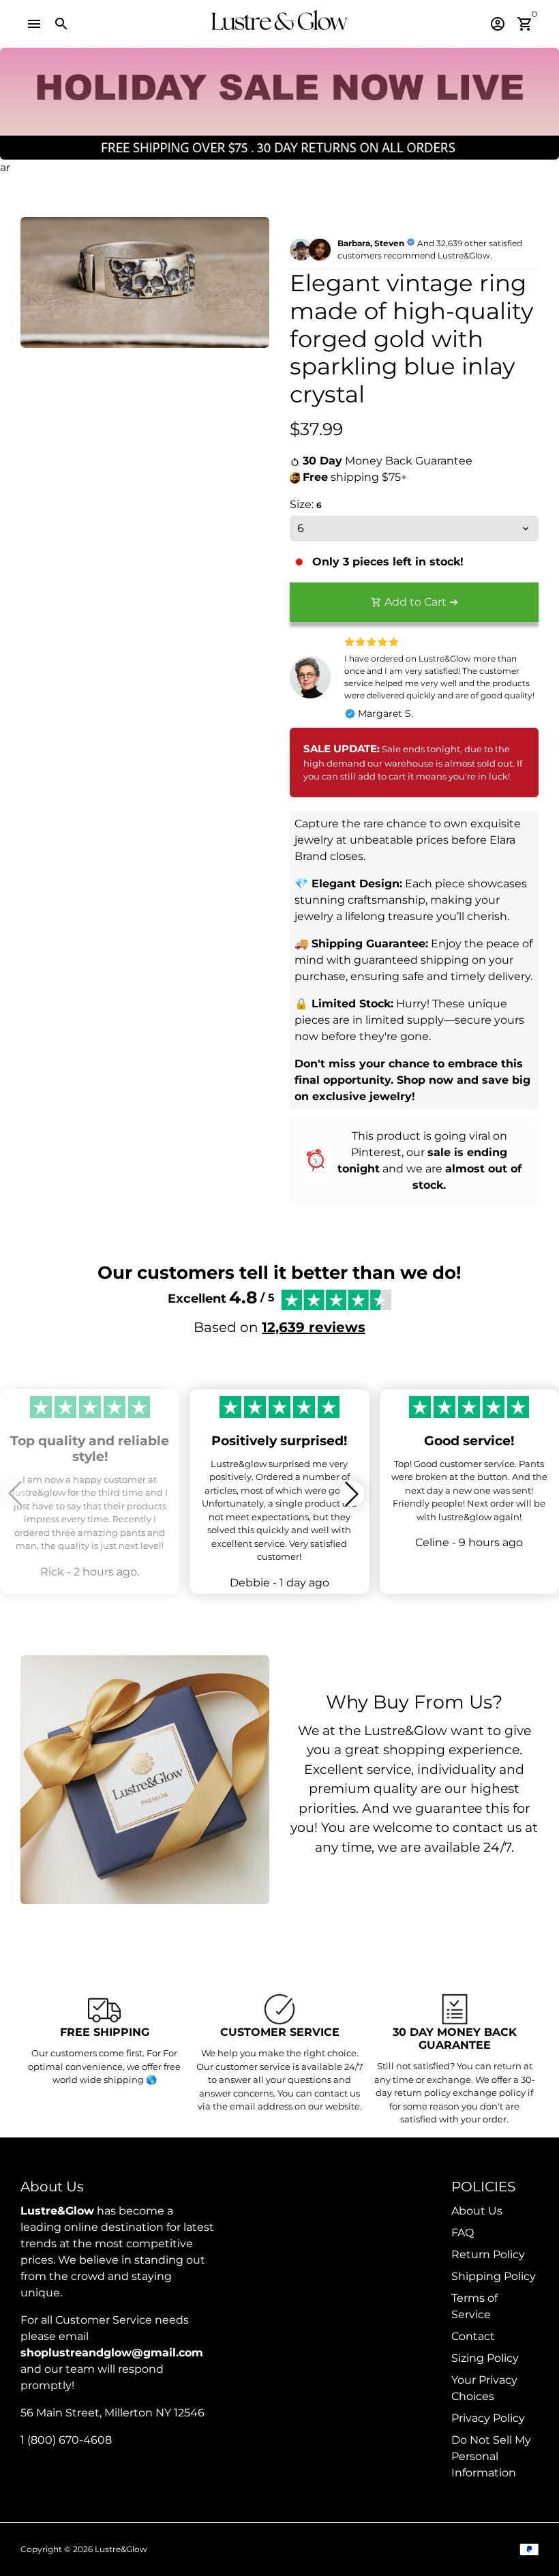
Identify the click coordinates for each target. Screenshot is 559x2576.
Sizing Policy (485, 2358)
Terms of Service (474, 2306)
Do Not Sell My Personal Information (491, 2456)
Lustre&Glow (121, 2549)
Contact (473, 2336)
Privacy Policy (488, 2418)
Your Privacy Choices (484, 2388)
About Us (477, 2211)
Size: (306, 504)
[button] (352, 1494)
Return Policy (488, 2254)
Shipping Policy (494, 2276)
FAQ (463, 2233)
